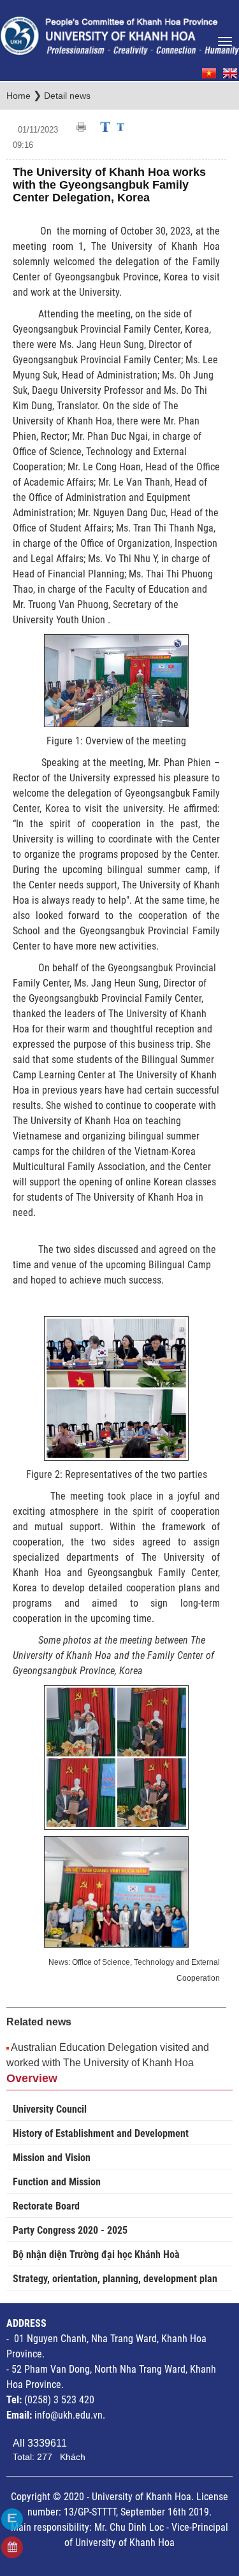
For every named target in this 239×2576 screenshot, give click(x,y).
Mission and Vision (52, 2158)
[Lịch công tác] (12, 2547)
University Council (50, 2109)
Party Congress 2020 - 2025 (70, 2230)
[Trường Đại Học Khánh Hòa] (119, 32)
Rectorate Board (46, 2206)
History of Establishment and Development (101, 2133)
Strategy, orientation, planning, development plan (115, 2279)
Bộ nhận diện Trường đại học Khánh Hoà (96, 2254)
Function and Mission (57, 2182)
